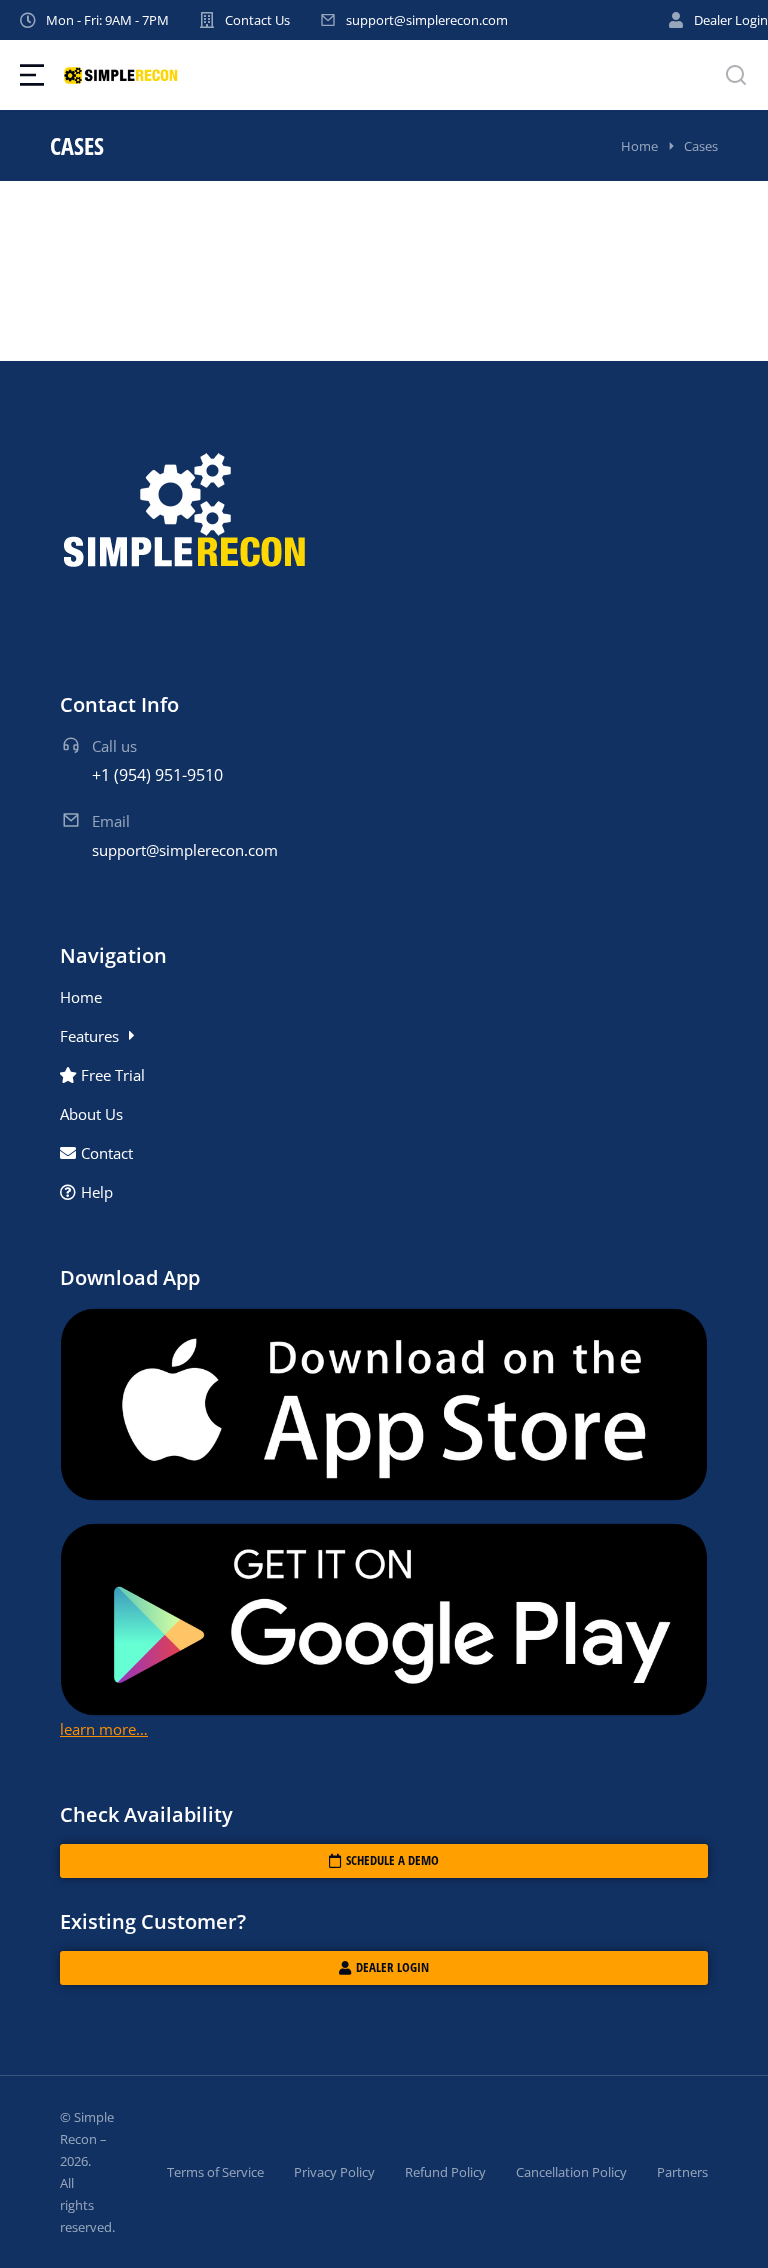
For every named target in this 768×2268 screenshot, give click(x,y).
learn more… (104, 1729)
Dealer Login (731, 20)
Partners (682, 2172)
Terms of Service (215, 2172)
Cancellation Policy (571, 2172)
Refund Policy (445, 2172)
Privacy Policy (334, 2172)
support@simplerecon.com (427, 20)
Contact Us (257, 20)
